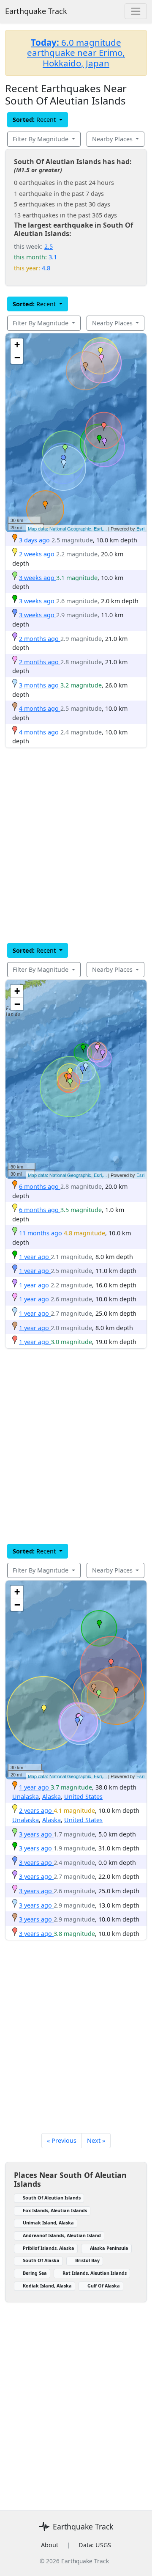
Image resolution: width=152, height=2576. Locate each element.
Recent (35, 120)
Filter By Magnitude (41, 139)
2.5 (49, 246)
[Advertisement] (76, 845)
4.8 (46, 268)
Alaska (52, 1797)
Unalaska (26, 1797)
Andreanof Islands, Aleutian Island (62, 2235)
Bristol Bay (87, 2260)
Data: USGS (95, 2545)
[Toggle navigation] (136, 11)
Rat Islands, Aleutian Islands (95, 2273)
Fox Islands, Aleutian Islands (55, 2210)
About (50, 2545)
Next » (96, 2140)
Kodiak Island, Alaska (47, 2286)
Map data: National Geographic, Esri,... (67, 528)
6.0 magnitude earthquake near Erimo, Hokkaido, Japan (76, 53)
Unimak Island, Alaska (48, 2223)
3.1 (53, 257)
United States (83, 1797)
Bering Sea (35, 2273)
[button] (45, 505)
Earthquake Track (36, 11)
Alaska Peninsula (109, 2248)
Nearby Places (113, 139)
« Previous (62, 2140)
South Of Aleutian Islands (52, 2198)
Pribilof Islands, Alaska (49, 2248)
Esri (140, 528)
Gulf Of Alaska (104, 2286)
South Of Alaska (41, 2260)
